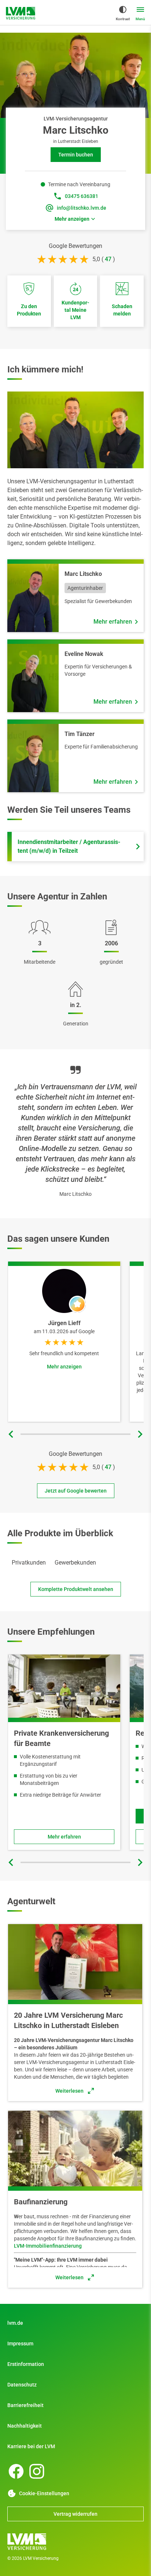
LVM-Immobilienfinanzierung (48, 2246)
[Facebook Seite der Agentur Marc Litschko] (16, 2471)
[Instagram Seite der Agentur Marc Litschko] (37, 2471)
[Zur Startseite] (21, 13)
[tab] (29, 1563)
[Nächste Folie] (140, 1434)
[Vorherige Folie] (11, 1434)
